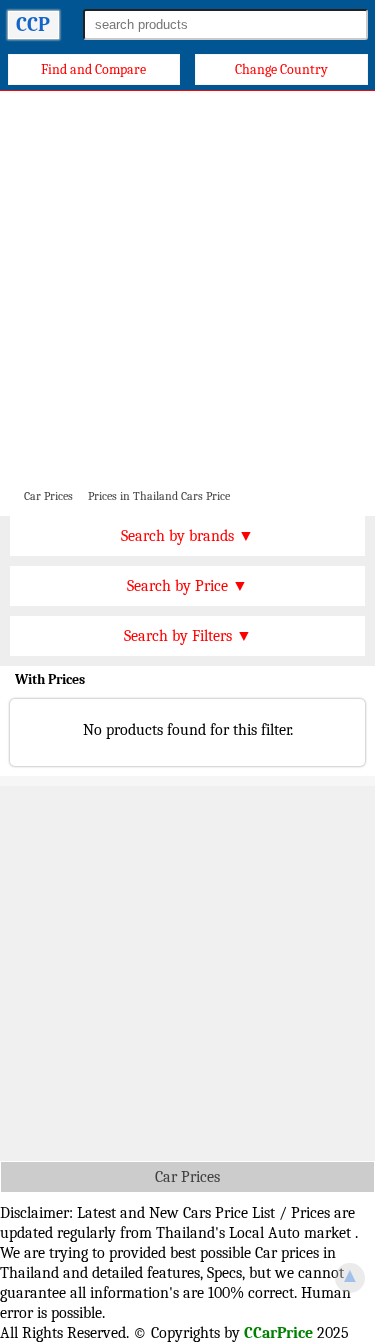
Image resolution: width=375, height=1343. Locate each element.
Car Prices (187, 1177)
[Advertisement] (187, 288)
